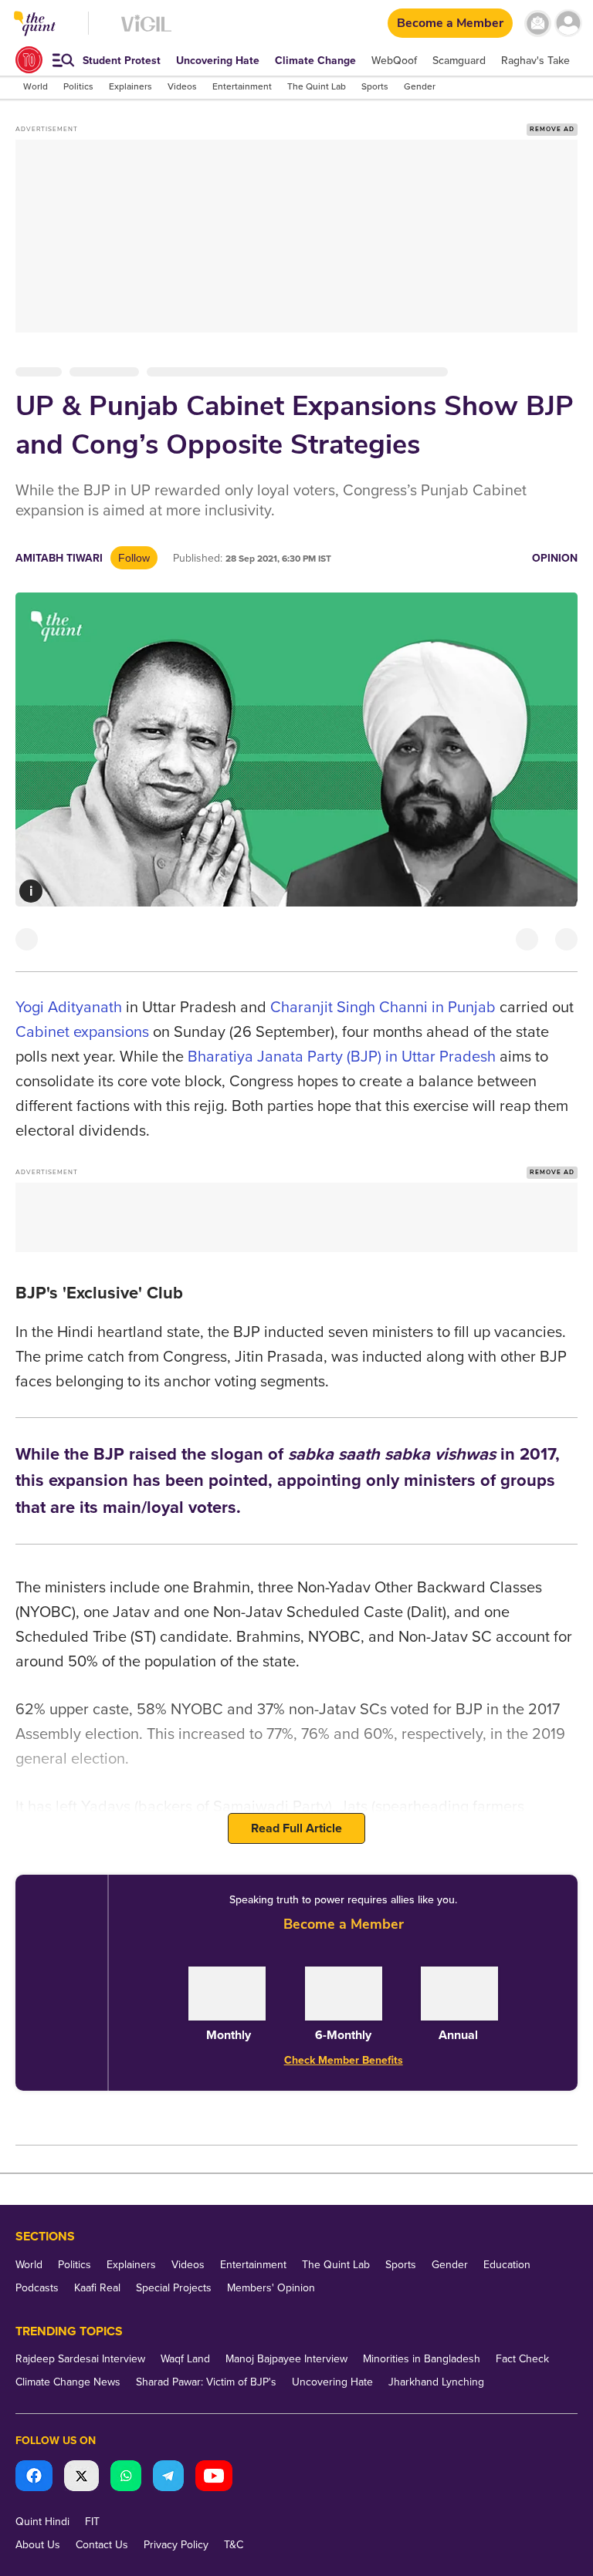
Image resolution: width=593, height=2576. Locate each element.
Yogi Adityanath (69, 1008)
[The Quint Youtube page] (214, 2478)
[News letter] (538, 24)
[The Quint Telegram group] (168, 2478)
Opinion (555, 558)
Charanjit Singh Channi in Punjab (383, 1008)
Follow (134, 558)
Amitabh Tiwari (59, 558)
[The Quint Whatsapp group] (126, 2478)
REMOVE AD (552, 129)
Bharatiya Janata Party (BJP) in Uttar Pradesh (342, 1057)
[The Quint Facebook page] (34, 2478)
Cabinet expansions (82, 1032)
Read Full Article (296, 1828)
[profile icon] (568, 24)
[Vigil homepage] (146, 31)
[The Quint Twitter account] (81, 2478)
